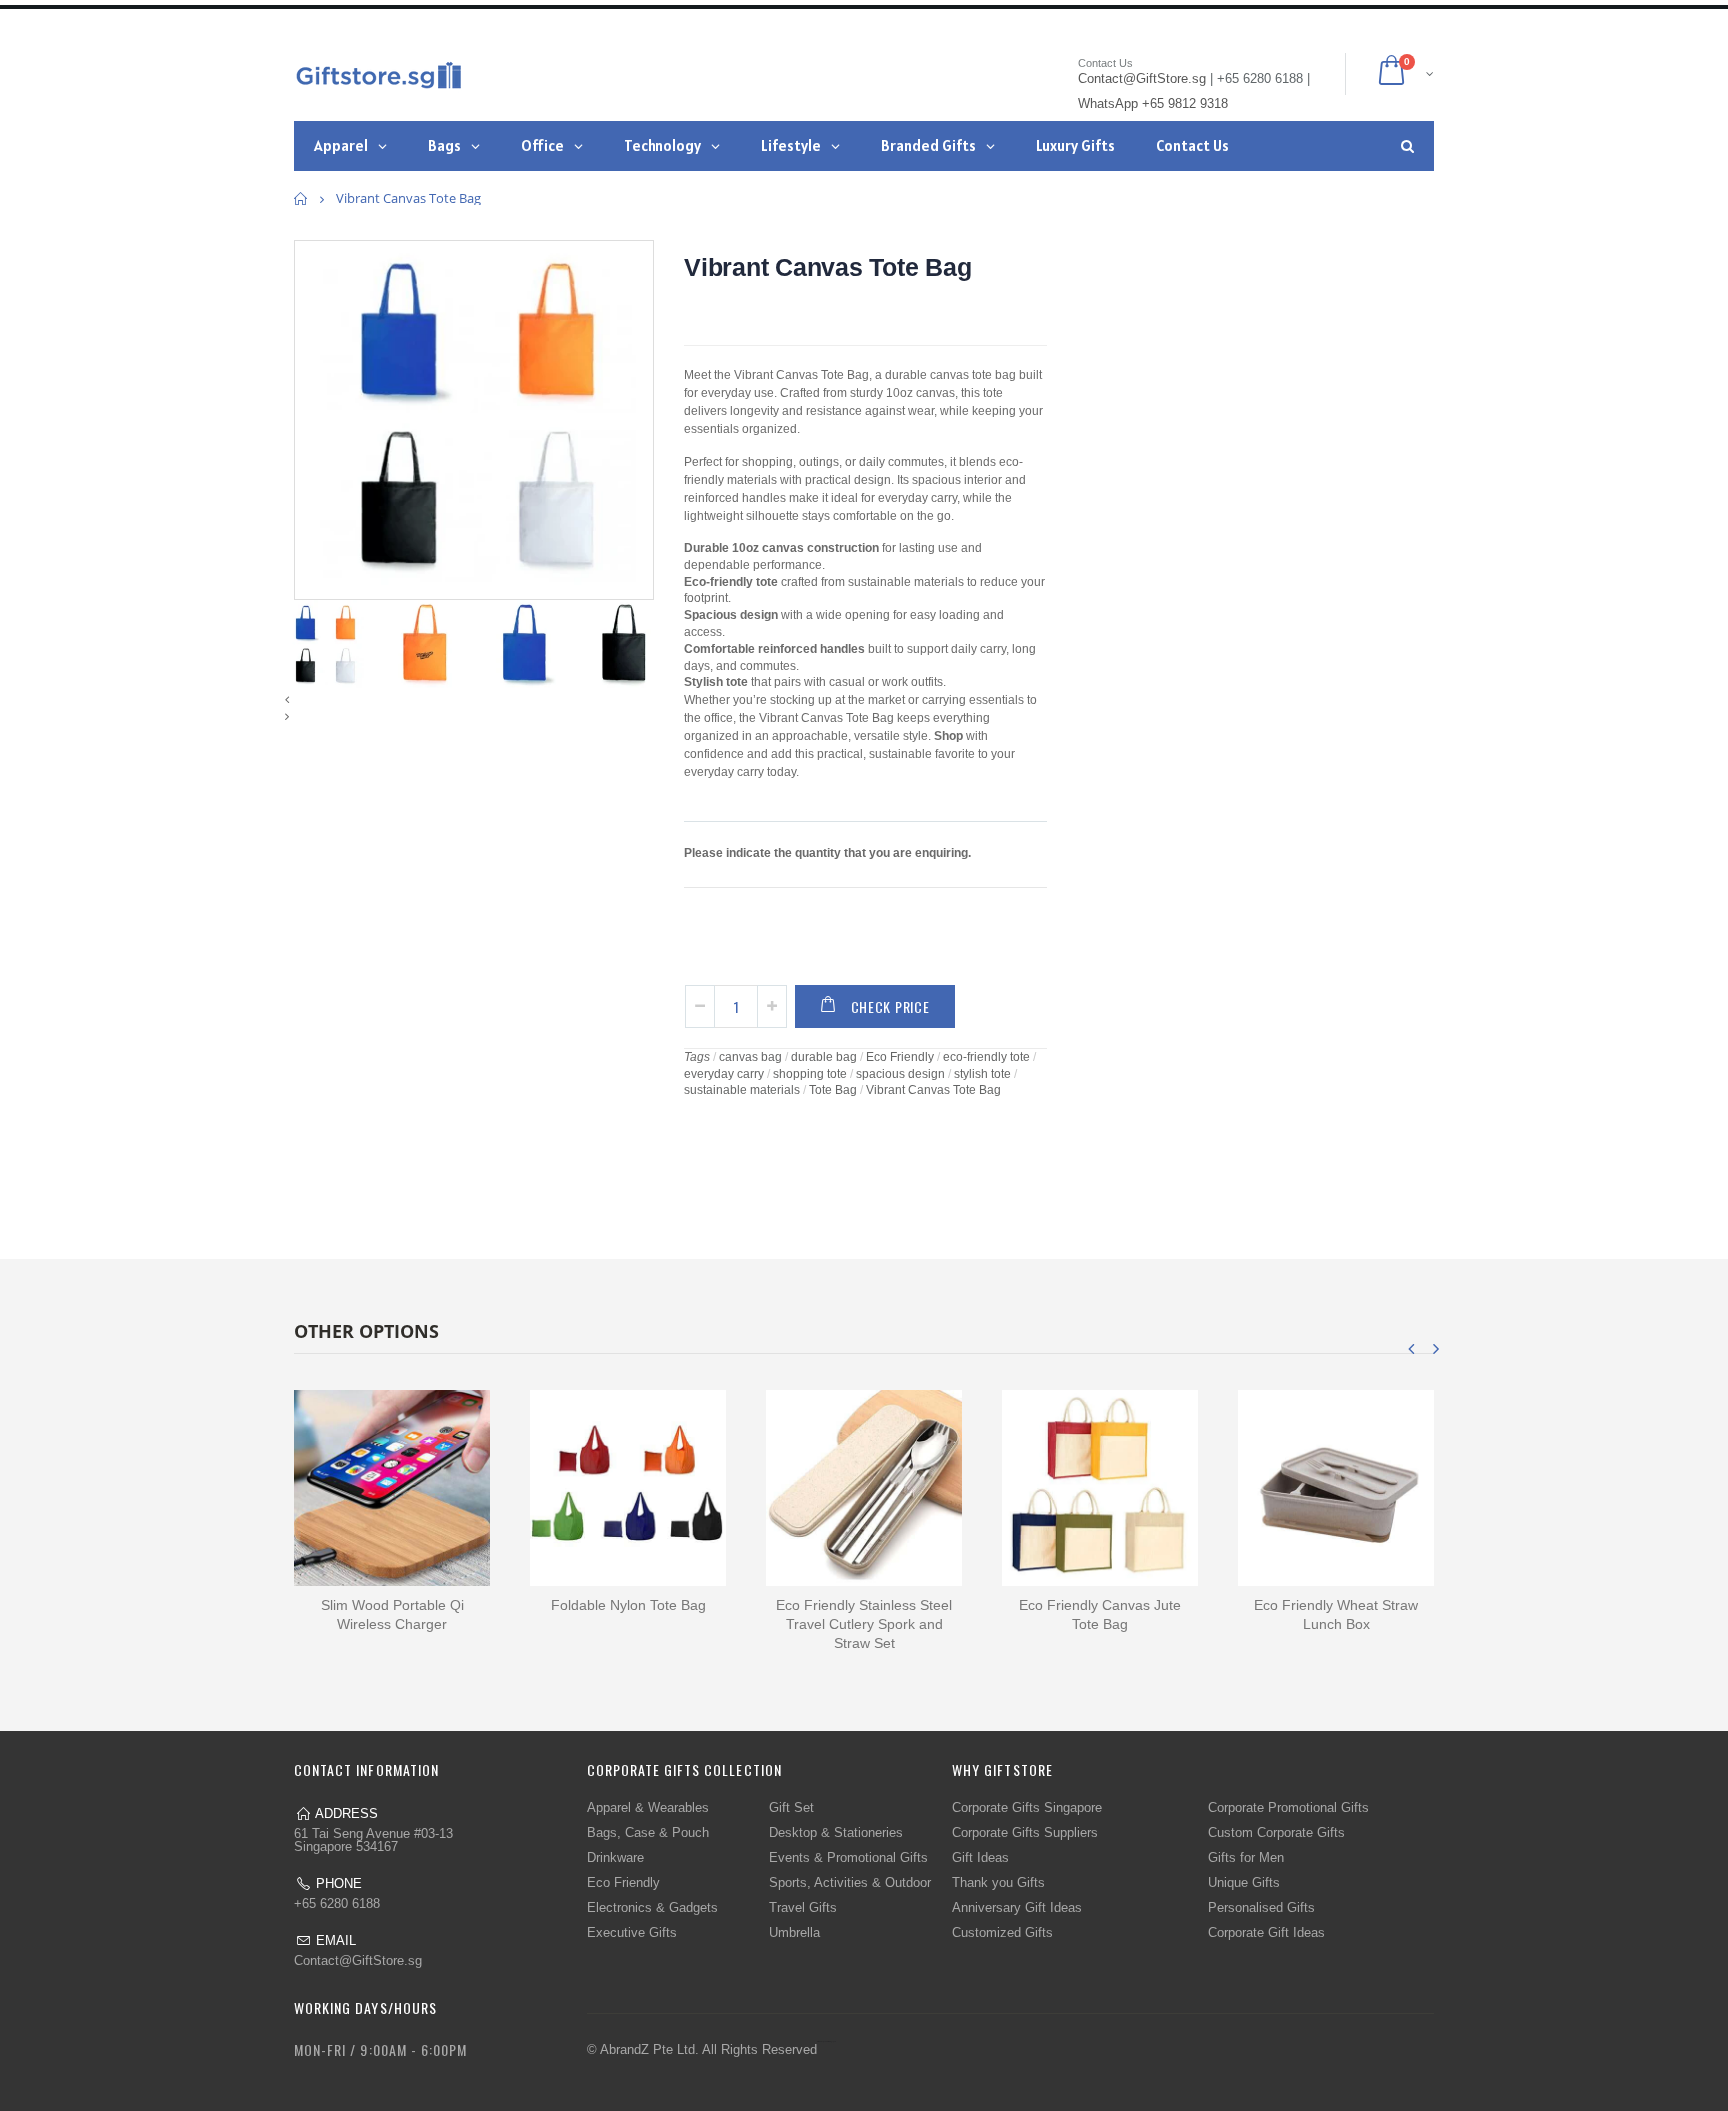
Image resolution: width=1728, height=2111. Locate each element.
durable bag (824, 1057)
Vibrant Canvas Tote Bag (827, 267)
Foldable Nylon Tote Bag (628, 1605)
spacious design (900, 1074)
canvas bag (750, 1057)
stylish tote (982, 1074)
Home (301, 198)
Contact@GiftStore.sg (358, 1960)
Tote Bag (833, 1090)
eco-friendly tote (986, 1057)
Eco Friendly (900, 1057)
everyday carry (724, 1074)
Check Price (890, 1006)
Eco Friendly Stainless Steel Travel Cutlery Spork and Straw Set (864, 1624)
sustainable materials (742, 1090)
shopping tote (810, 1074)
